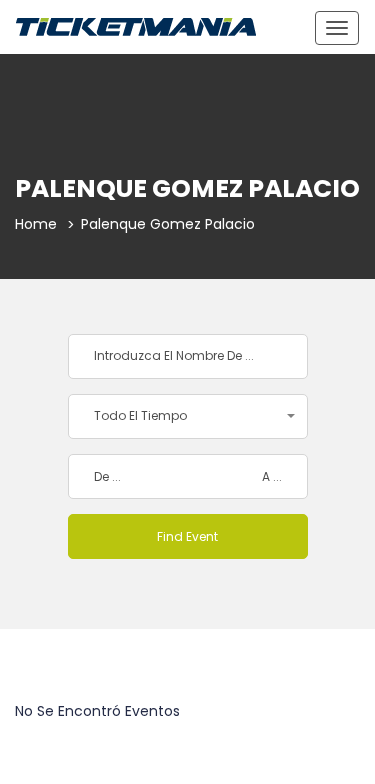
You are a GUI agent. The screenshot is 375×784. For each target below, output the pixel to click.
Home (36, 224)
